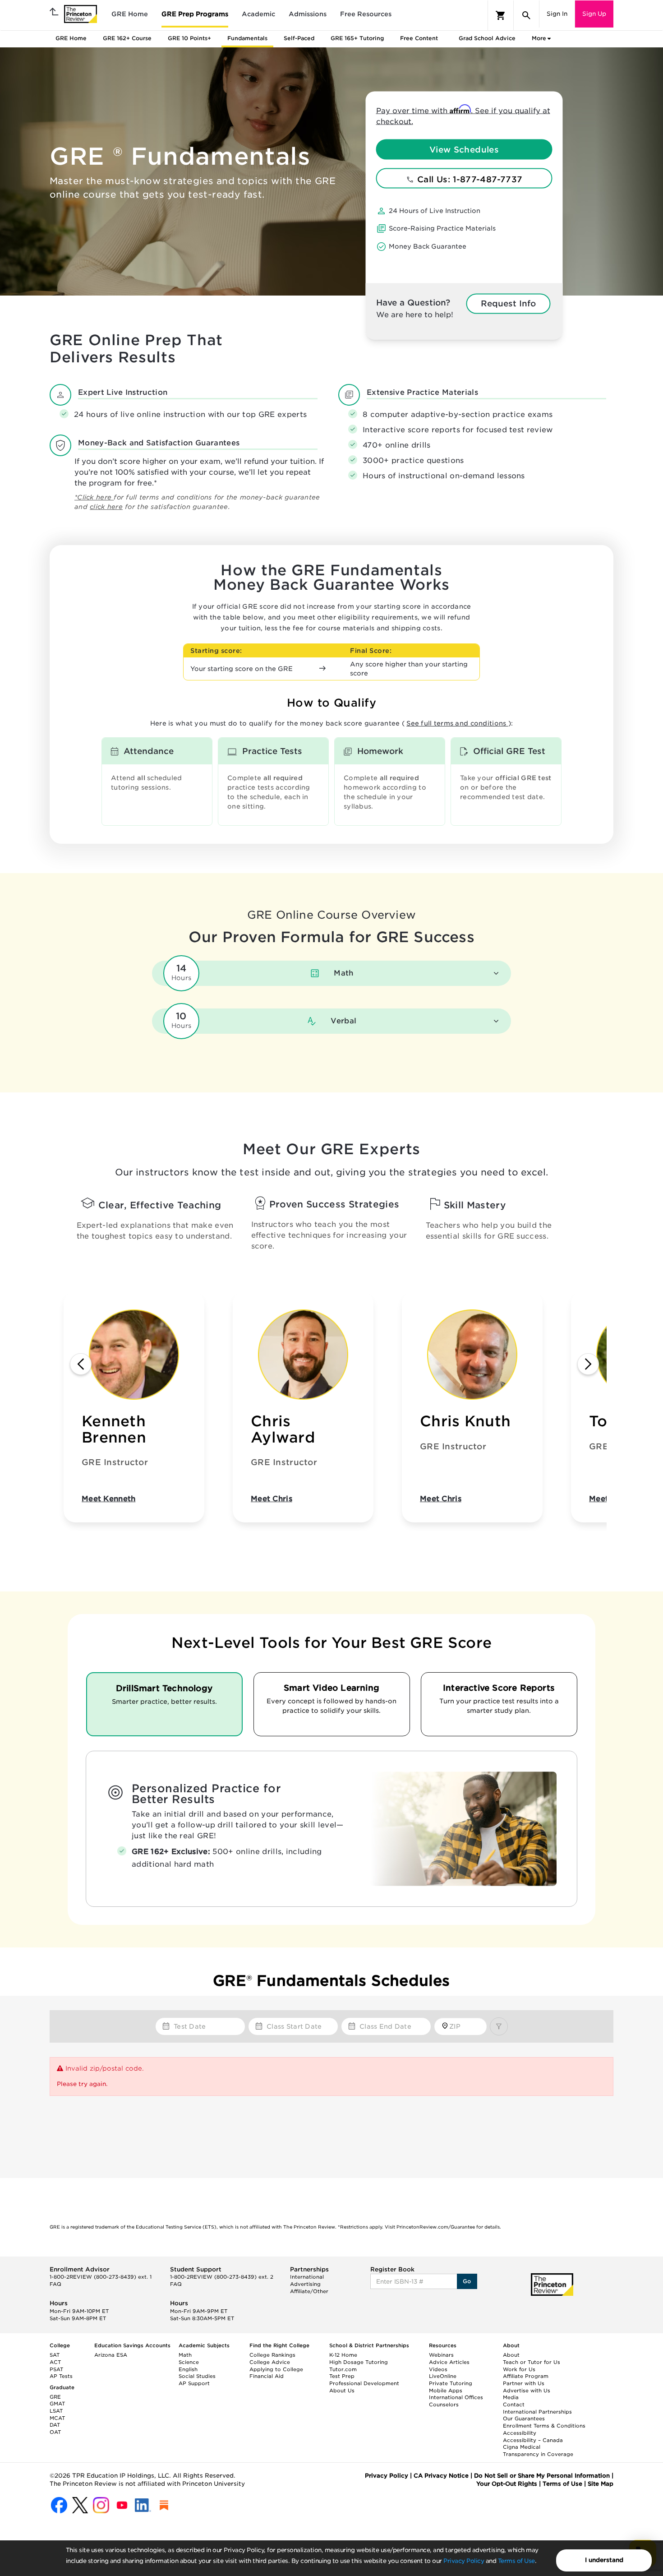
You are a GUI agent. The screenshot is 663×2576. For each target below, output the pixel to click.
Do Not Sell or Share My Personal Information (542, 2476)
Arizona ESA (111, 2355)
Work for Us (519, 2369)
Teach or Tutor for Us (532, 2362)
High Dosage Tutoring (359, 2362)
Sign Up (594, 14)
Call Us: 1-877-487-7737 (469, 179)
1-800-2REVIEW (101, 2277)
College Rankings (272, 2355)
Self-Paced (299, 38)
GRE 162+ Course (127, 38)
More (539, 38)
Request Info (508, 303)
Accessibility (520, 2433)
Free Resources (366, 14)
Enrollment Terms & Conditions (544, 2426)
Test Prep (342, 2376)
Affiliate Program (526, 2376)
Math (185, 2355)
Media (511, 2397)
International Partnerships (537, 2412)
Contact (514, 2405)
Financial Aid (267, 2376)
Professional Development (364, 2383)
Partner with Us (524, 2383)
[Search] (526, 15)
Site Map (601, 2484)
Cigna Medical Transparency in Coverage (538, 2451)
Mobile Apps (446, 2391)
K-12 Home (343, 2355)
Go (467, 2281)
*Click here (94, 497)
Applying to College (276, 2369)
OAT (55, 2432)
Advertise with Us (527, 2391)
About (511, 2355)
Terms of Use (516, 2561)
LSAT (56, 2411)
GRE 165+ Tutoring (357, 38)
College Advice (270, 2362)
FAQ (55, 2284)
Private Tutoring (451, 2383)
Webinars (441, 2355)
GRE (55, 2397)
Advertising (305, 2284)
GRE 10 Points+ (189, 38)
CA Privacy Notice (441, 2476)
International (307, 2277)
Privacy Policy (464, 2561)
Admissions (308, 14)
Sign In (557, 14)
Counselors (444, 2405)
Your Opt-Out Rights (507, 2484)
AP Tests (61, 2376)
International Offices (456, 2397)
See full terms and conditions (457, 723)
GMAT (57, 2404)
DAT (55, 2425)
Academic (258, 14)
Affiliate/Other (309, 2291)
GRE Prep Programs (195, 14)
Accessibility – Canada (533, 2440)
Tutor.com (343, 2369)
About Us (342, 2391)
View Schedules (464, 149)
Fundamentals (247, 38)
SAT (55, 2355)
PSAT (56, 2369)
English (188, 2369)
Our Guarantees (524, 2419)
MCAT (57, 2418)
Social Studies (197, 2376)
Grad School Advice (487, 38)
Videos (438, 2369)
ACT (55, 2362)
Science (189, 2362)
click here (106, 507)
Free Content (419, 38)
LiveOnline (443, 2376)
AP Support (194, 2383)
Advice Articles (449, 2362)
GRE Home (130, 14)
